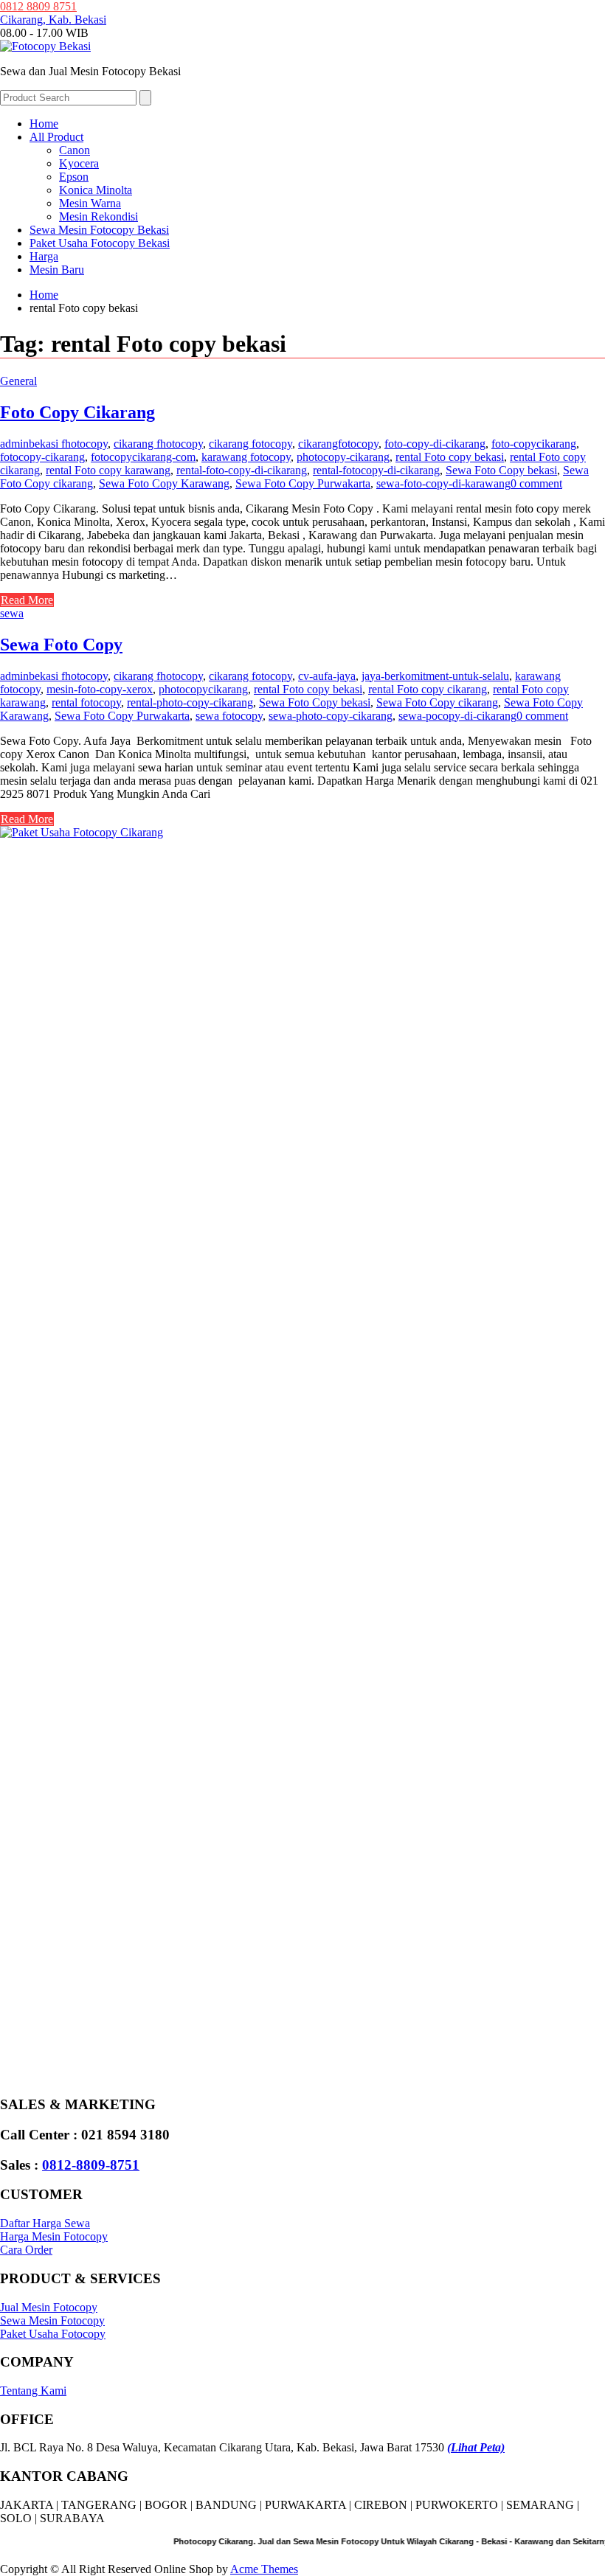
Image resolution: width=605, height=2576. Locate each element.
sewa (12, 613)
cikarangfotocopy (338, 444)
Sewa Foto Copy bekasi (501, 470)
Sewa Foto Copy (61, 645)
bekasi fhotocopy (68, 444)
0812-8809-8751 (91, 2165)
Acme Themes (264, 2569)
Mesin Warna (90, 203)
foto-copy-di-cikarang (435, 444)
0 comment (536, 483)
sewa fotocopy (229, 716)
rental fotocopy (86, 702)
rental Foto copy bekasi (450, 457)
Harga (44, 256)
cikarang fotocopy (250, 444)
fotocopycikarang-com (143, 457)
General (18, 381)
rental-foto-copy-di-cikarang (242, 470)
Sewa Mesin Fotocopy (52, 2320)
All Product (56, 137)
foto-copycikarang (534, 444)
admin (14, 444)
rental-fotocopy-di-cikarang (376, 470)
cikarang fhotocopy (158, 444)
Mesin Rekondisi (98, 216)
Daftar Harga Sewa (45, 2223)
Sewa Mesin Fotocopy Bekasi (99, 230)
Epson (74, 177)
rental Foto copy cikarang (428, 689)
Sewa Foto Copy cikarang (437, 702)
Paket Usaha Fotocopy (53, 2334)
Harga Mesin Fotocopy (54, 2236)
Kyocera (79, 163)
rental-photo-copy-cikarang (190, 702)
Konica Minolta (96, 190)
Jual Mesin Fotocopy (49, 2307)
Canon (75, 150)
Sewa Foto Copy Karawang (164, 483)
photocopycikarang (203, 689)
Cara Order (26, 2250)
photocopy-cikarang (343, 457)
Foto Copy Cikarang (77, 412)
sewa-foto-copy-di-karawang (443, 483)
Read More (27, 600)
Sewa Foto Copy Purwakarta (303, 483)
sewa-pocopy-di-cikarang (457, 716)
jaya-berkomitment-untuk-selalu (435, 676)
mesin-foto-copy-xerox (100, 689)
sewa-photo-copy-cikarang (331, 716)
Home (44, 124)
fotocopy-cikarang (42, 457)
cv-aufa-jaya (327, 676)
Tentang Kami (33, 2391)
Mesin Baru (57, 270)
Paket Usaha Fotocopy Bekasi (100, 243)
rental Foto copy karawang (108, 470)
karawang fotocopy (246, 457)
